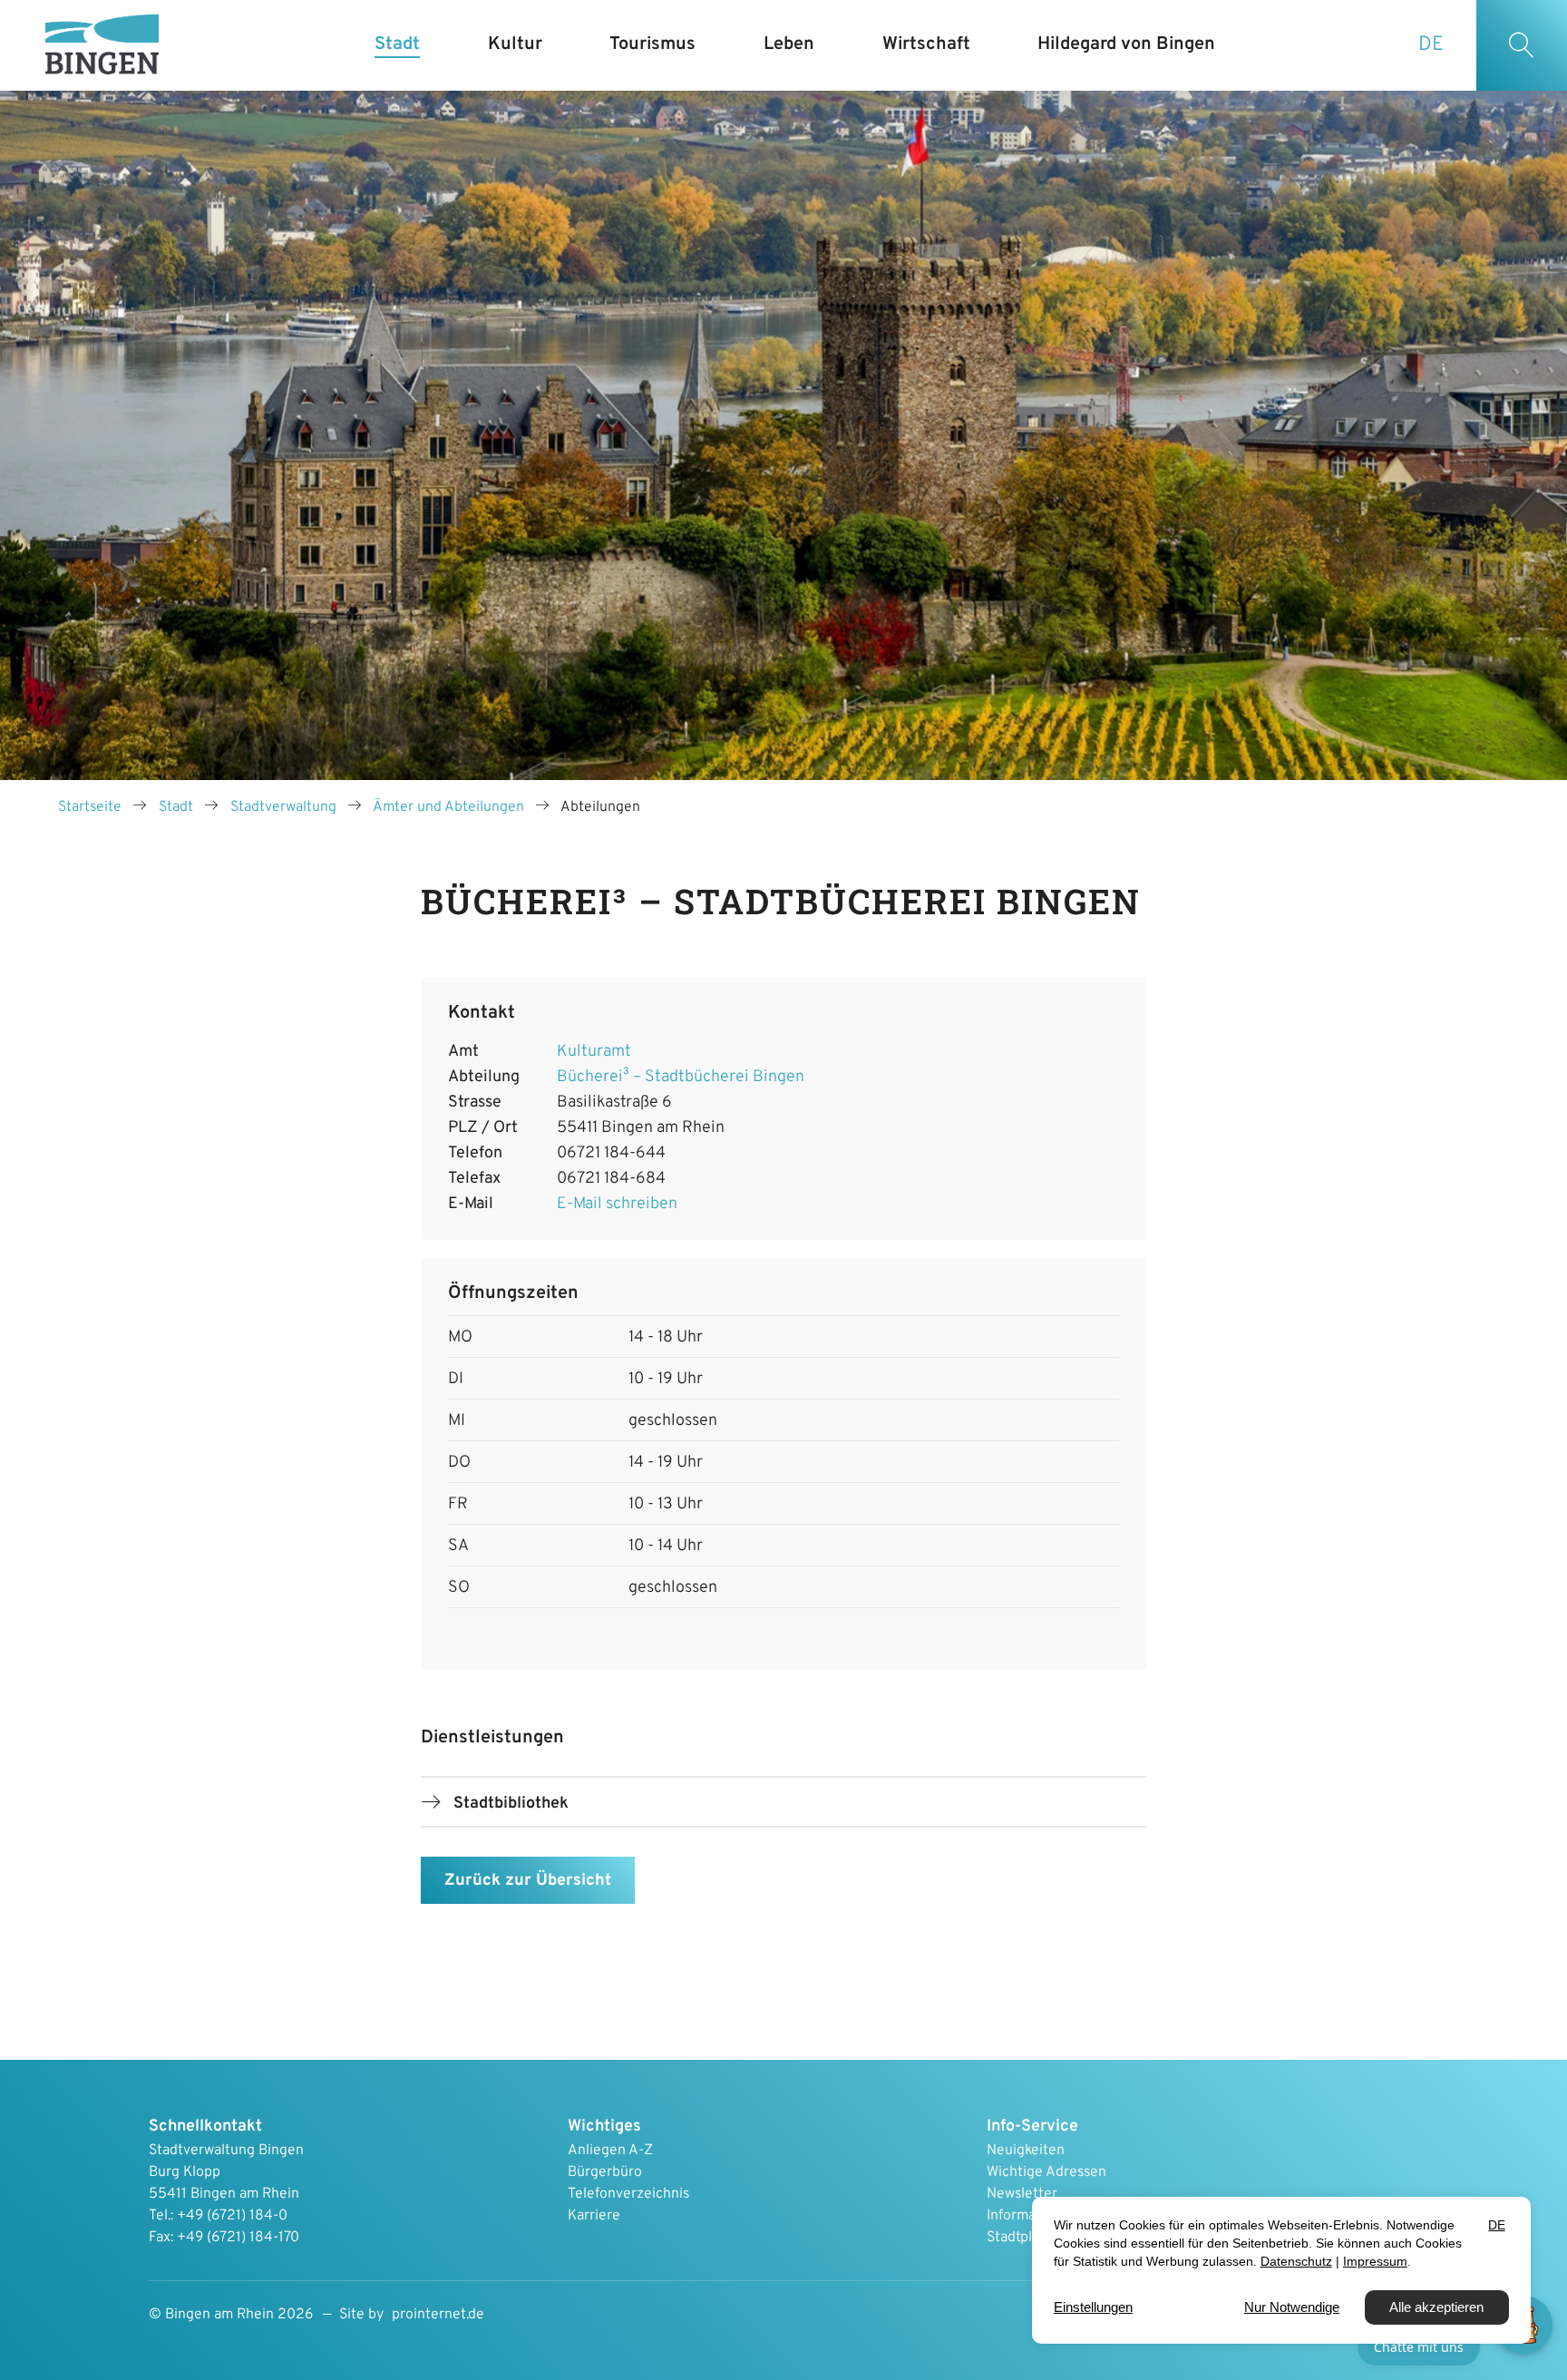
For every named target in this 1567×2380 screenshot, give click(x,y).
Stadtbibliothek (511, 1804)
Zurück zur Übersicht (528, 1881)
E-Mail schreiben (617, 1204)
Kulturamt (594, 1052)
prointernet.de (438, 2315)
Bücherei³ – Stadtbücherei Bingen (681, 1077)
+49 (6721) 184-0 (232, 2216)
